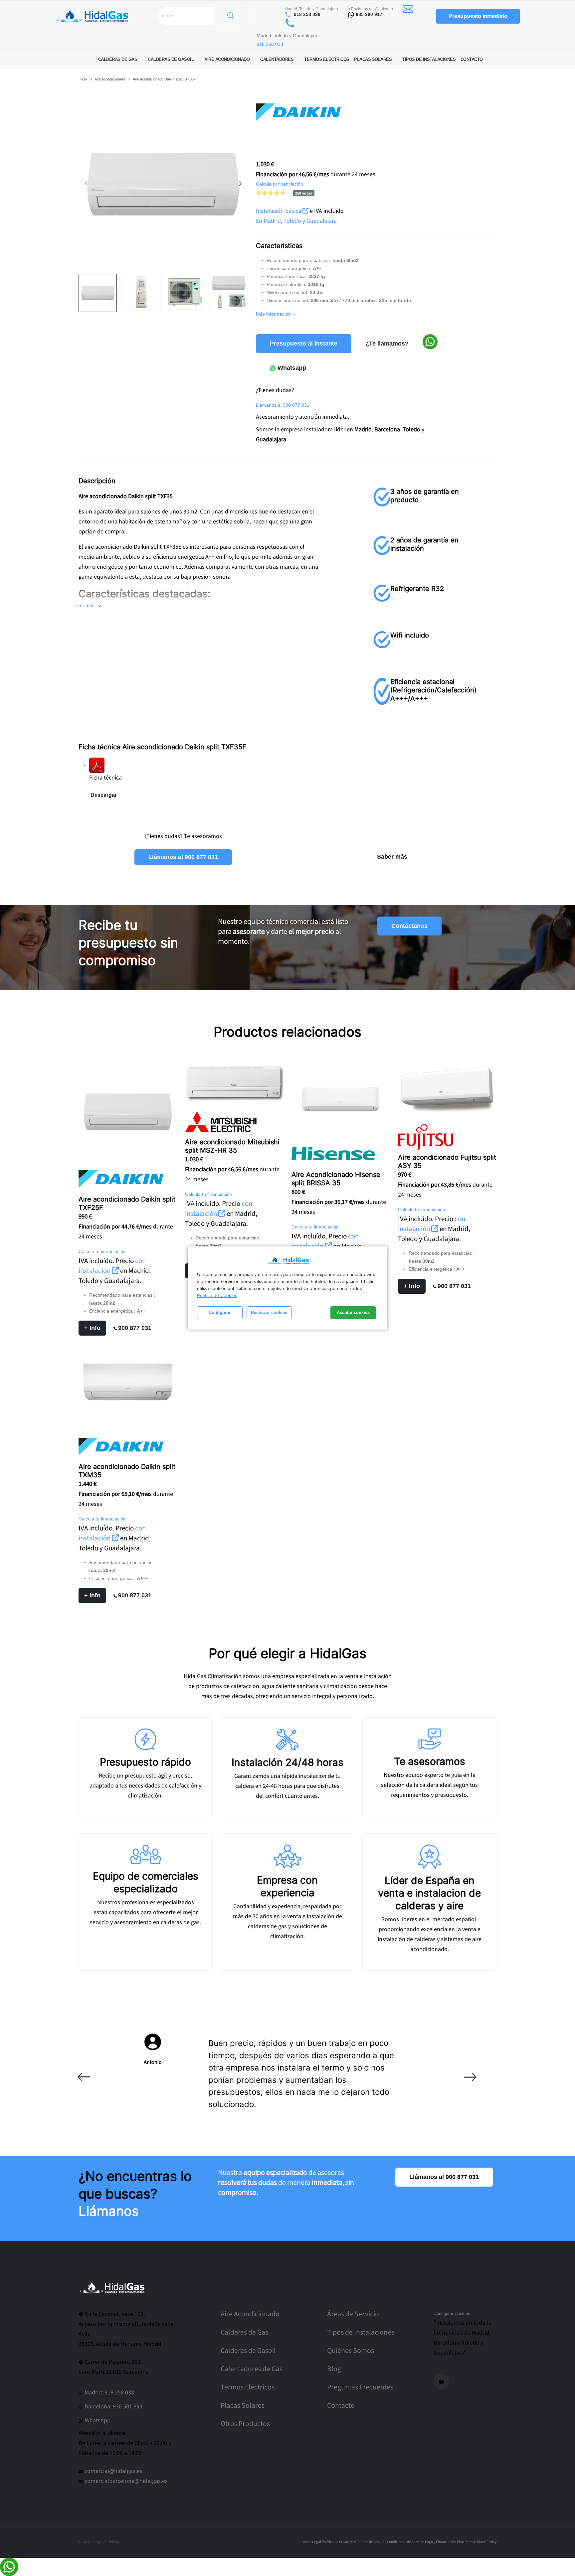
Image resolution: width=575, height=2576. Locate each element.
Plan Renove (467, 2542)
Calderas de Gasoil (248, 2351)
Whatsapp (291, 368)
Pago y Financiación (441, 2542)
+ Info (92, 1328)
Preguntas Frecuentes (360, 2387)
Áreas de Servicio (353, 2314)
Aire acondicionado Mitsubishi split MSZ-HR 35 (232, 1146)
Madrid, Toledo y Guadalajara (311, 9)
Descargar (104, 795)
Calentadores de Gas (252, 2369)
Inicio (83, 79)
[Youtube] (442, 2381)
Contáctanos (409, 926)
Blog (334, 2369)
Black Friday (487, 2542)
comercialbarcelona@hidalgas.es (126, 2481)
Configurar (220, 1313)
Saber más (392, 857)
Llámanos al (283, 405)
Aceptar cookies (353, 1313)
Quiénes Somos (351, 2351)
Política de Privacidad (339, 2542)
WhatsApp (98, 2421)
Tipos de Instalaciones (361, 2332)
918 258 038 (307, 14)
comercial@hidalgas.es (113, 2471)
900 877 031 (135, 1328)
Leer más (85, 606)
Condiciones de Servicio (406, 2542)
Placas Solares (243, 2406)
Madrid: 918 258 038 (109, 2393)
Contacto (341, 2406)
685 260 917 (369, 14)
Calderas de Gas (244, 2332)
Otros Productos (245, 2424)
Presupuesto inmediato (478, 16)
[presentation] (87, 184)
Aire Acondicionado (110, 79)
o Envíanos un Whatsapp (370, 9)
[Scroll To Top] (563, 2569)
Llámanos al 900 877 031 (183, 857)
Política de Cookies (217, 1295)
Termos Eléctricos (248, 2387)
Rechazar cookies (269, 1313)
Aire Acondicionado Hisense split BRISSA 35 (336, 1179)
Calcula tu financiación (280, 184)
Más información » (275, 314)
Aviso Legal (312, 2542)
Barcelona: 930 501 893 (113, 2407)
